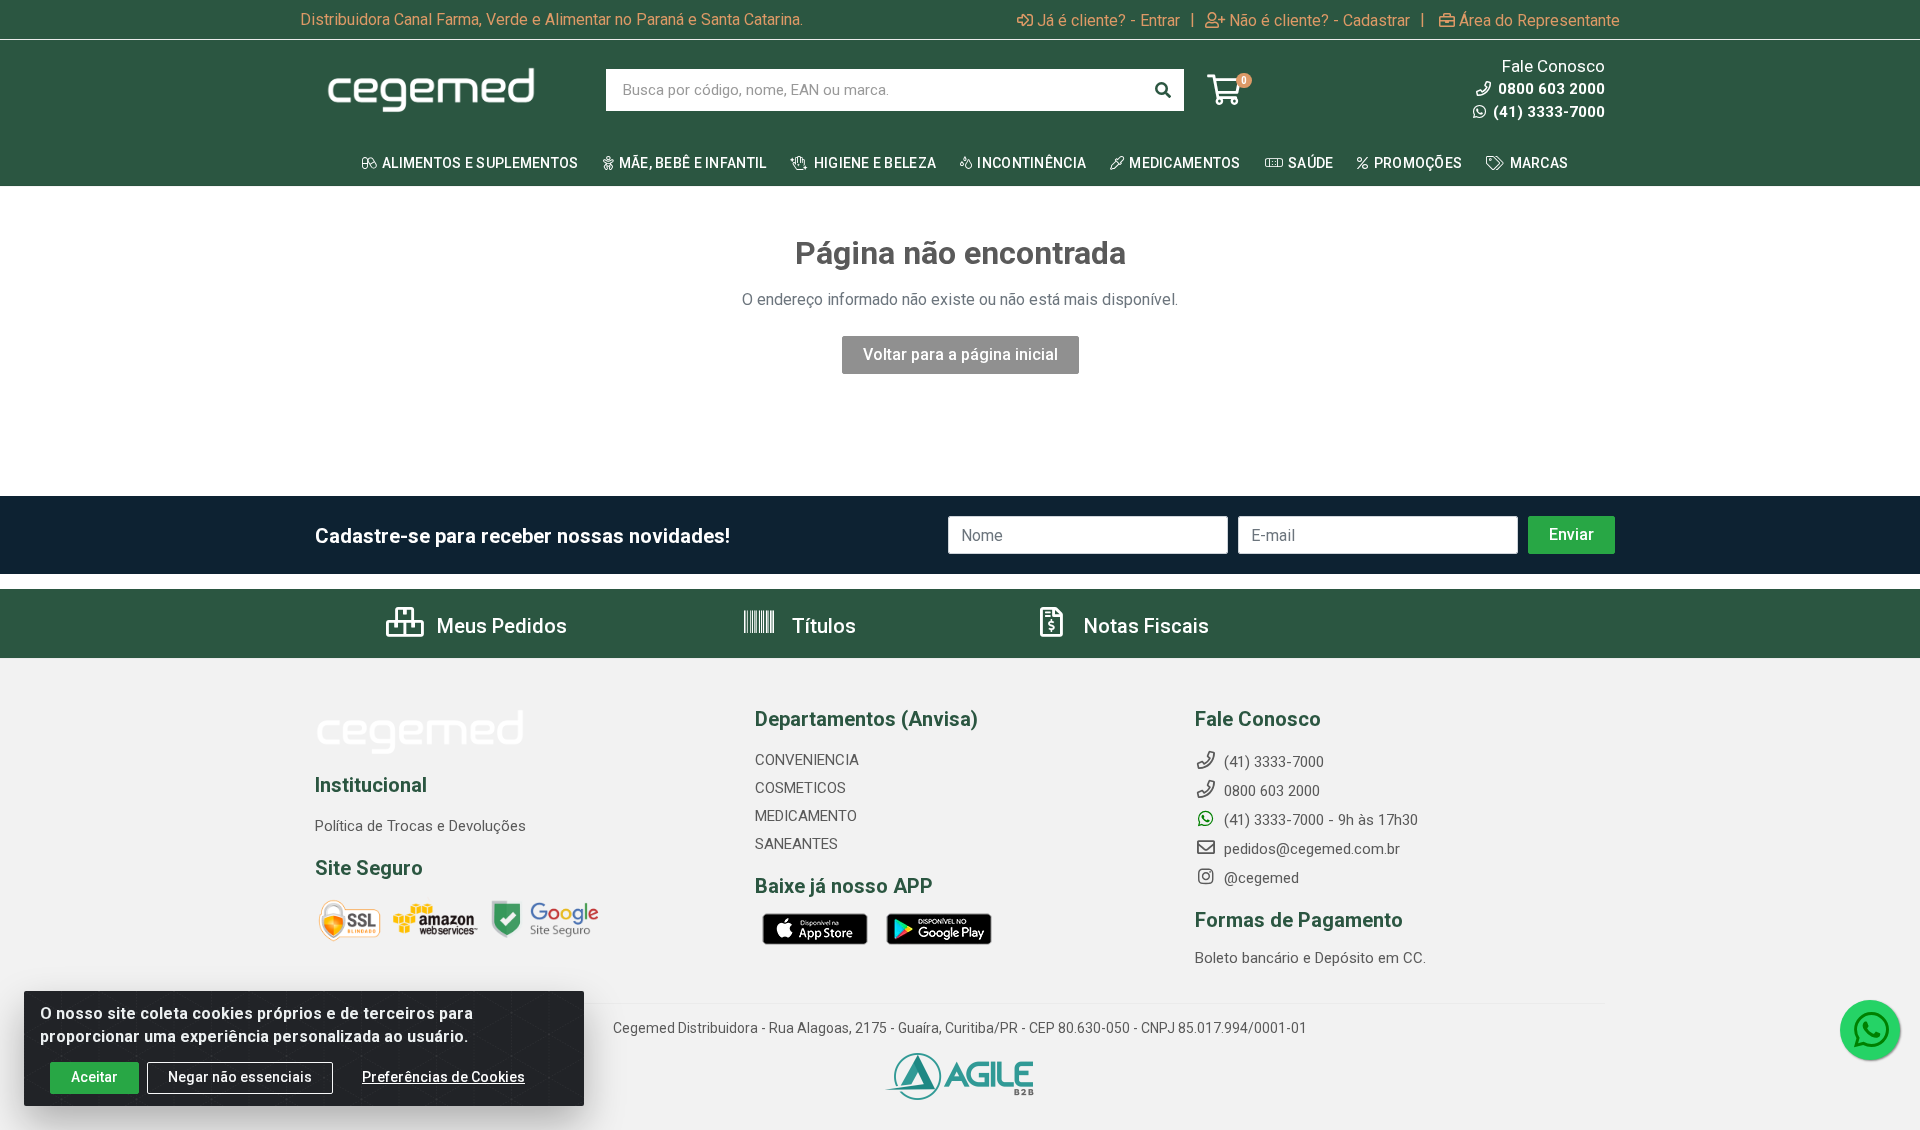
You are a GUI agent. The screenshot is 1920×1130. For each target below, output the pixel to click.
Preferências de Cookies (443, 1077)
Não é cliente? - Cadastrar (1319, 20)
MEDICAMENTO (806, 816)
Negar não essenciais (240, 1077)
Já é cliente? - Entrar (1108, 20)
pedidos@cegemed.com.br (1310, 849)
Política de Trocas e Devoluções (420, 826)
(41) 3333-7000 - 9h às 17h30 (1319, 820)
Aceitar (94, 1077)
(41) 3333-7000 (1547, 112)
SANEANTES (796, 844)
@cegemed (1259, 878)
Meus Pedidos (499, 626)
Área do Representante (1539, 20)
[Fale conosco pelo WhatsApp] (1870, 1030)
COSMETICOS (800, 788)
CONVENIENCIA (807, 760)
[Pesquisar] (1163, 90)
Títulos (821, 626)
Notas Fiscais (1144, 626)
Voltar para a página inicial (960, 354)
